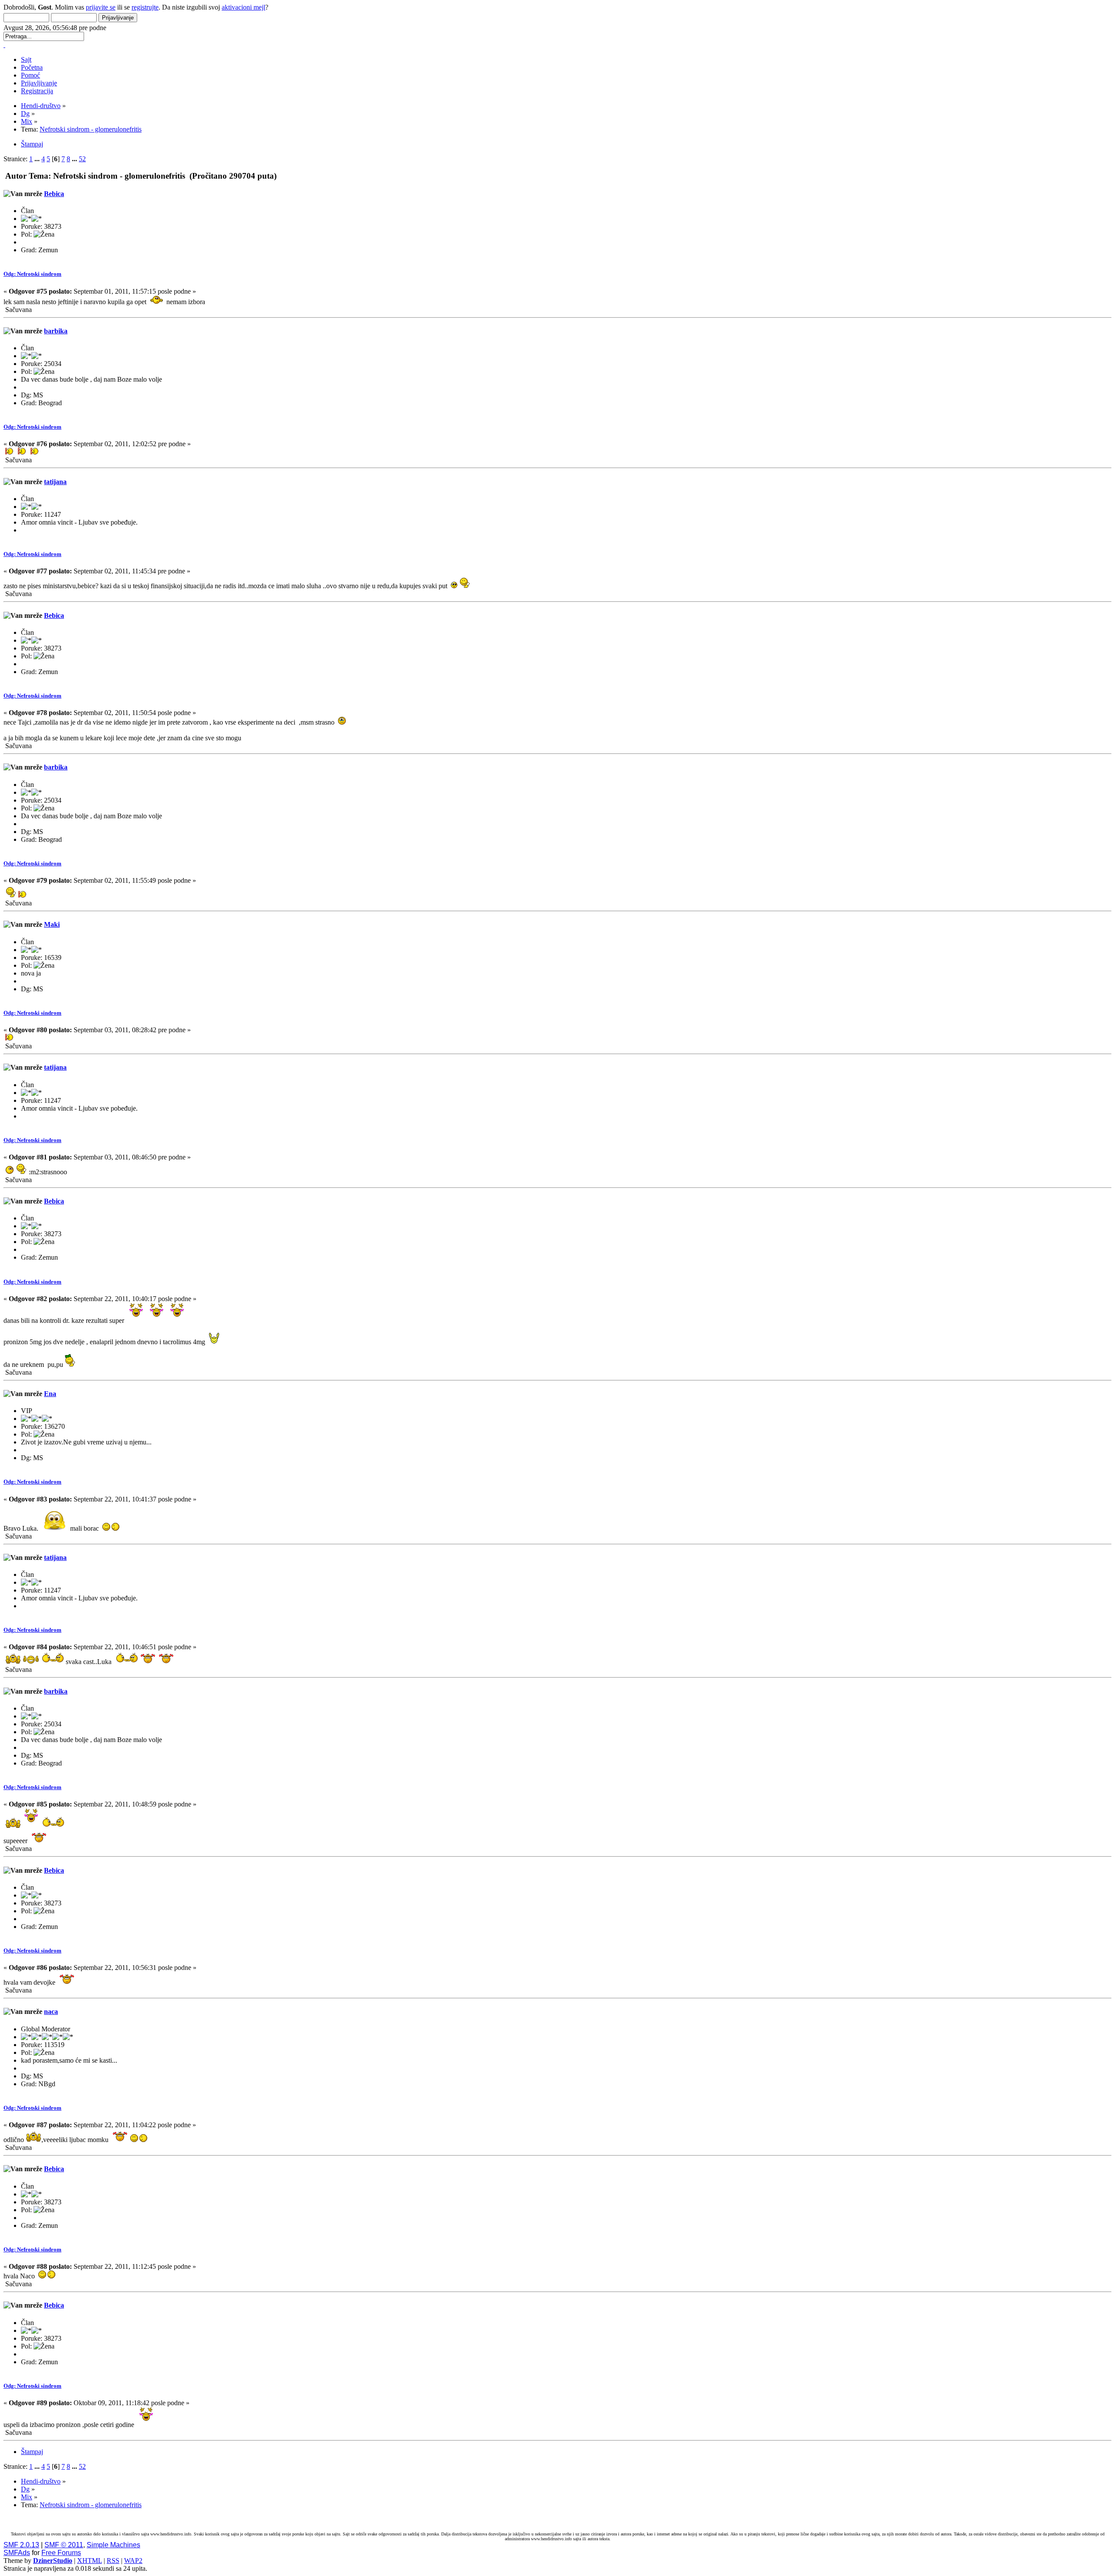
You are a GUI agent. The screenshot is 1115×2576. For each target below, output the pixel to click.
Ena (50, 1394)
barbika (56, 331)
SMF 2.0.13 (21, 2545)
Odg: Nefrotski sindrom (32, 274)
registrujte (145, 7)
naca (51, 2012)
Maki (52, 924)
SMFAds (17, 2553)
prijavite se (101, 7)
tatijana (55, 482)
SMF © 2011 (64, 2545)
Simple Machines (113, 2545)
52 (82, 159)
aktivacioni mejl (243, 7)
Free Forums (61, 2553)
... (38, 159)
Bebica (54, 194)
